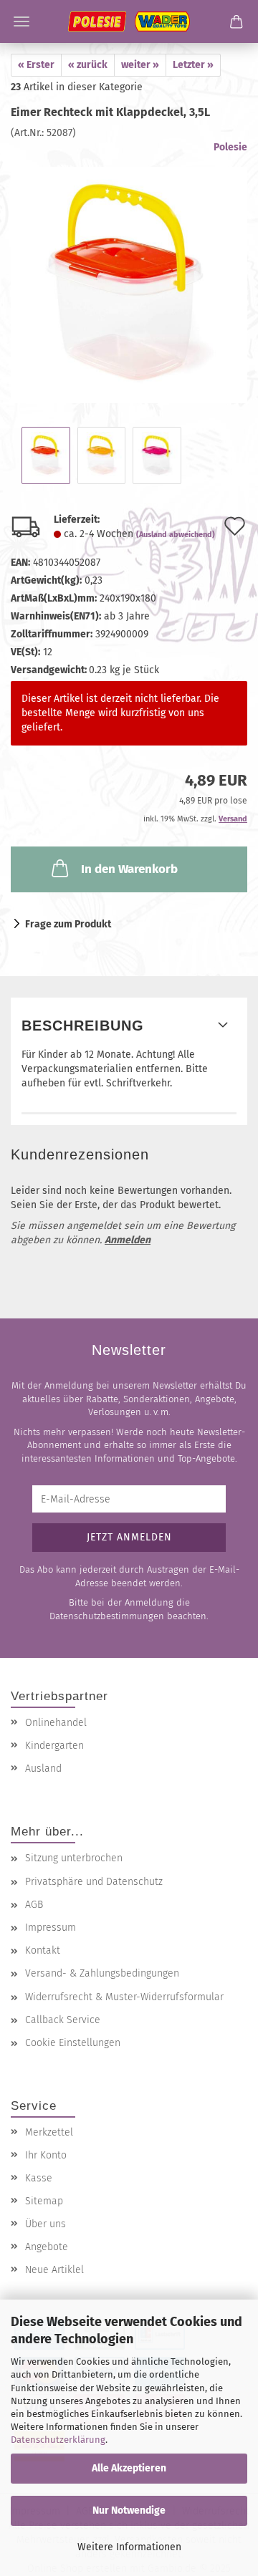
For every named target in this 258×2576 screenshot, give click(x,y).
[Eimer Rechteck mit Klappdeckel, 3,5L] (129, 272)
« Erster (36, 65)
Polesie (230, 147)
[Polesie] (129, 21)
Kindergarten (54, 1746)
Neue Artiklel (54, 2270)
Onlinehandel (56, 1723)
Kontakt (43, 1950)
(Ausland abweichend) (176, 535)
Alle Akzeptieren (129, 2468)
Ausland (43, 1769)
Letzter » (193, 65)
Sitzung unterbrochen (74, 1858)
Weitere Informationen (129, 2547)
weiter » (140, 65)
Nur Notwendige (129, 2510)
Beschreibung (83, 1026)
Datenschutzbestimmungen (107, 1616)
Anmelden (128, 1240)
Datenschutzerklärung (58, 2440)
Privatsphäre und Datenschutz (94, 1882)
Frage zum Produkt (68, 924)
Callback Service (63, 2020)
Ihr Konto (46, 2155)
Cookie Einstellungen (73, 2043)
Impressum (51, 1928)
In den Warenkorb (129, 869)
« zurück (88, 65)
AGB (34, 1905)
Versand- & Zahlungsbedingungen (102, 1973)
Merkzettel (49, 2132)
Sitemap (44, 2201)
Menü (21, 21)
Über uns (46, 2224)
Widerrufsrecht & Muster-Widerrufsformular (124, 1997)
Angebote (47, 2247)
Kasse (39, 2178)
